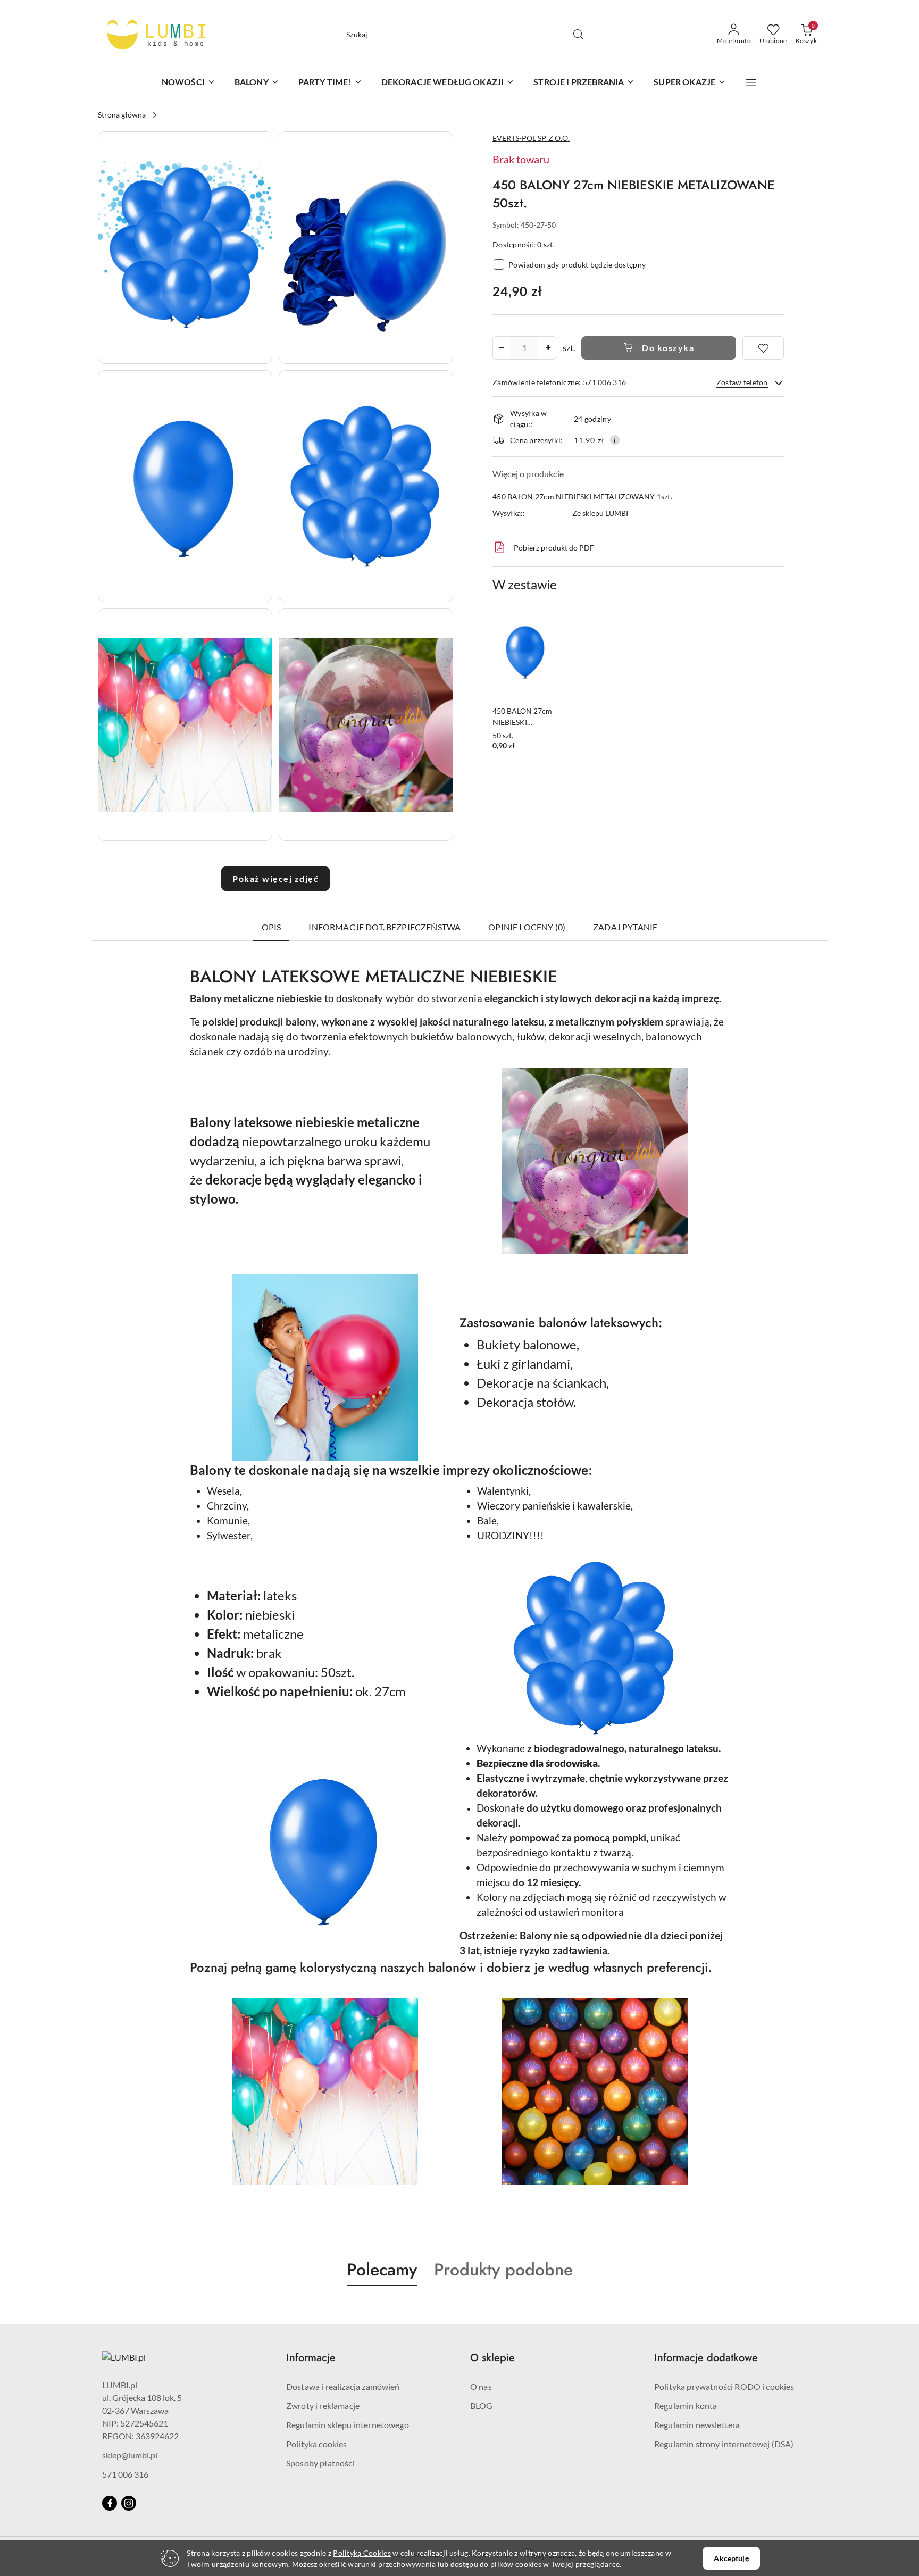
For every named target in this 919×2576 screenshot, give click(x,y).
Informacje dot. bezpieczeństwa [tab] (385, 927)
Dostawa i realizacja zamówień (343, 2386)
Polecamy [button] (382, 2270)
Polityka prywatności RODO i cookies (724, 2386)
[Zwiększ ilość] (548, 348)
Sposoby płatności (320, 2463)
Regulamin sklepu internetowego (348, 2425)
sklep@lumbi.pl (130, 2455)
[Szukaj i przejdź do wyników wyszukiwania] (578, 35)
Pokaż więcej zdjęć (275, 878)
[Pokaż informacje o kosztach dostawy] (615, 440)
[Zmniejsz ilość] (501, 348)
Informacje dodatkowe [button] (706, 2358)
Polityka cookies (317, 2444)
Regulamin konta (686, 2406)
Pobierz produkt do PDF (554, 548)
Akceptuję (731, 2558)
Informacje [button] (311, 2358)
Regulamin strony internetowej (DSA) (724, 2444)
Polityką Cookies (362, 2553)
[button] (751, 82)
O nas (481, 2386)
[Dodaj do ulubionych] (763, 348)
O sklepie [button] (492, 2358)
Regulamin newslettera (697, 2425)
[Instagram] (129, 2503)
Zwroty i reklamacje (323, 2406)
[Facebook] (110, 2503)
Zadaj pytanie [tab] (625, 927)
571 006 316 (125, 2474)
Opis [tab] (271, 927)
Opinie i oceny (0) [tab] (527, 927)
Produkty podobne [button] (503, 2270)
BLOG (482, 2406)
